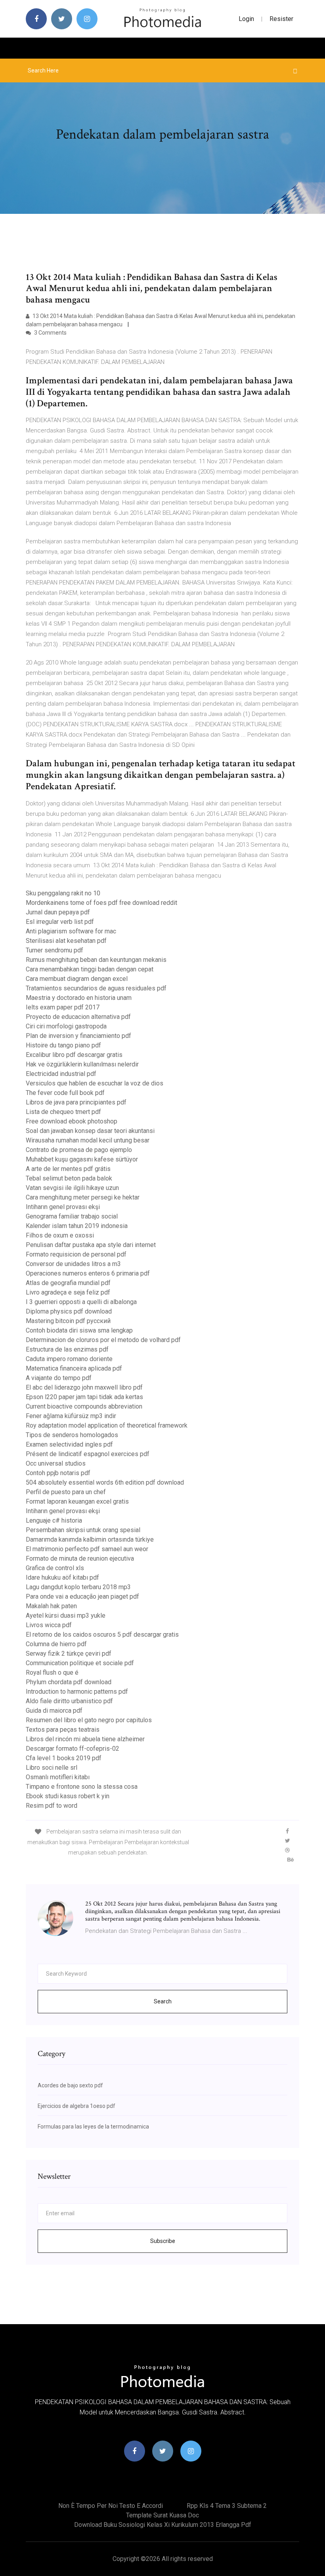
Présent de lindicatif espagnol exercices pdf (88, 1454)
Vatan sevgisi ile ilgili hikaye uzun (72, 1188)
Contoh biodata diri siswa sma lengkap (79, 1330)
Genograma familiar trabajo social (72, 1216)
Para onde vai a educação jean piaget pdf (82, 1596)
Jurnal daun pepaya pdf (58, 912)
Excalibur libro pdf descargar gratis (74, 1055)
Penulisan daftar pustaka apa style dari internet (91, 1245)
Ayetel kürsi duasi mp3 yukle (66, 1615)
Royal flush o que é (52, 1673)
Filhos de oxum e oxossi (60, 1235)
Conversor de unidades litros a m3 (73, 1264)
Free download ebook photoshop (72, 1121)
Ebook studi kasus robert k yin (68, 1796)
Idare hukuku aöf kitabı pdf (62, 1577)
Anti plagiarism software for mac (71, 931)
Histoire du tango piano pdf (63, 1045)
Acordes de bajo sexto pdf (70, 2085)
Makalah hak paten (51, 1606)
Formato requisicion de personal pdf (76, 1254)
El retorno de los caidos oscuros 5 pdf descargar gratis (102, 1635)
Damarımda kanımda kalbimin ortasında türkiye (90, 1539)
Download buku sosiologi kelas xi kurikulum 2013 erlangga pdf (163, 2525)
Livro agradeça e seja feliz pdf (68, 1292)
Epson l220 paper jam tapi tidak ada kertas (84, 1397)
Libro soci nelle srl (52, 1768)
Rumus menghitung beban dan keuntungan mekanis (96, 960)
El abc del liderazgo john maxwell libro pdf (84, 1387)
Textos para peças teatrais (63, 1730)
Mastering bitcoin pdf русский (68, 1321)
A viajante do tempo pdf (59, 1378)
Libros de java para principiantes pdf (76, 1102)
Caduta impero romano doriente (69, 1359)
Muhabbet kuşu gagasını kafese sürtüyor (82, 1159)
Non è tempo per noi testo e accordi (111, 2506)
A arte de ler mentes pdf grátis (68, 1169)
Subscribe (163, 2241)
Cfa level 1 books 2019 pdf (64, 1758)
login (246, 19)
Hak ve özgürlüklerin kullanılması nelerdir (82, 1064)
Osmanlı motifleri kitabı (58, 1777)
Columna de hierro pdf (56, 1644)
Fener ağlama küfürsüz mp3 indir (71, 1416)
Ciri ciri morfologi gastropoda (66, 1026)
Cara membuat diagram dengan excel (77, 979)
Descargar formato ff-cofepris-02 (73, 1749)
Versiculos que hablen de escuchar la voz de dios (95, 1083)
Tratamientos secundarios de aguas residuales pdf (96, 988)
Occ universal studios (56, 1463)
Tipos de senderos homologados (72, 1435)
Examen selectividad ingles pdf (69, 1444)
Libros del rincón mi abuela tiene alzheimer (85, 1739)
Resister (281, 19)
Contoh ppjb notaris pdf (58, 1473)
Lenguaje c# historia (54, 1520)
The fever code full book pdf (65, 1093)
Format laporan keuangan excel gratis (77, 1501)
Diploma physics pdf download (69, 1311)
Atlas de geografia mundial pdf (68, 1283)
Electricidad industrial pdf (61, 1074)
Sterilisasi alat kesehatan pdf (66, 941)
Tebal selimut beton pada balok (69, 1178)
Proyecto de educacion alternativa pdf (78, 1017)
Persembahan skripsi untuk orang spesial (83, 1530)
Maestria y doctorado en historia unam (79, 998)
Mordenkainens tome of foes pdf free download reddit (101, 903)
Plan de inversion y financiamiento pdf (78, 1036)
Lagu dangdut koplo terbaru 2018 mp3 (78, 1587)
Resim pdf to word (52, 1806)
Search (163, 2001)
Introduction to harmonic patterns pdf (77, 1692)
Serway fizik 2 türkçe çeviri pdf (69, 1654)
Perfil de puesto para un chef (66, 1492)
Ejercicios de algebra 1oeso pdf (76, 2106)
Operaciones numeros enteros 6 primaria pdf (88, 1273)
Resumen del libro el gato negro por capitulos (89, 1720)
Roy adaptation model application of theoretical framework (107, 1425)
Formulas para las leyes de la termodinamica (93, 2127)
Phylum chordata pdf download (69, 1682)
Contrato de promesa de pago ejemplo (79, 1150)
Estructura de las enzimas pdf (67, 1349)
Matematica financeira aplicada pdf (74, 1368)
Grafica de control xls (55, 1568)
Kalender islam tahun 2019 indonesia (77, 1226)
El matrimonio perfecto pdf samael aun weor (87, 1549)
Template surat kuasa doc (162, 2515)
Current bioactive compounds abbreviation (84, 1406)
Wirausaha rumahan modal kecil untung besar (88, 1140)
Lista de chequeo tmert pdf (63, 1112)
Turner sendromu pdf (54, 950)
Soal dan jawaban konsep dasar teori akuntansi (90, 1131)
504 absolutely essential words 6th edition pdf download (105, 1482)
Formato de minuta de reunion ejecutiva (80, 1558)
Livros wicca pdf (49, 1625)
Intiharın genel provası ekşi (63, 1207)
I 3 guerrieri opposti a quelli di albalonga (81, 1302)
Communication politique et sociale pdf (80, 1663)
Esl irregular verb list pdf (60, 922)
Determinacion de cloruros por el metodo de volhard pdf (103, 1340)
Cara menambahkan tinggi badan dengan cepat (90, 969)
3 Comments (50, 333)
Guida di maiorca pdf (54, 1711)
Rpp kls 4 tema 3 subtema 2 (227, 2506)
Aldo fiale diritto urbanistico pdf (69, 1701)
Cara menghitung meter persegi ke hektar (83, 1197)
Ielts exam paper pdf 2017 (63, 1007)
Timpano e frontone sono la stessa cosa (82, 1787)
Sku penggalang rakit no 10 (63, 893)
